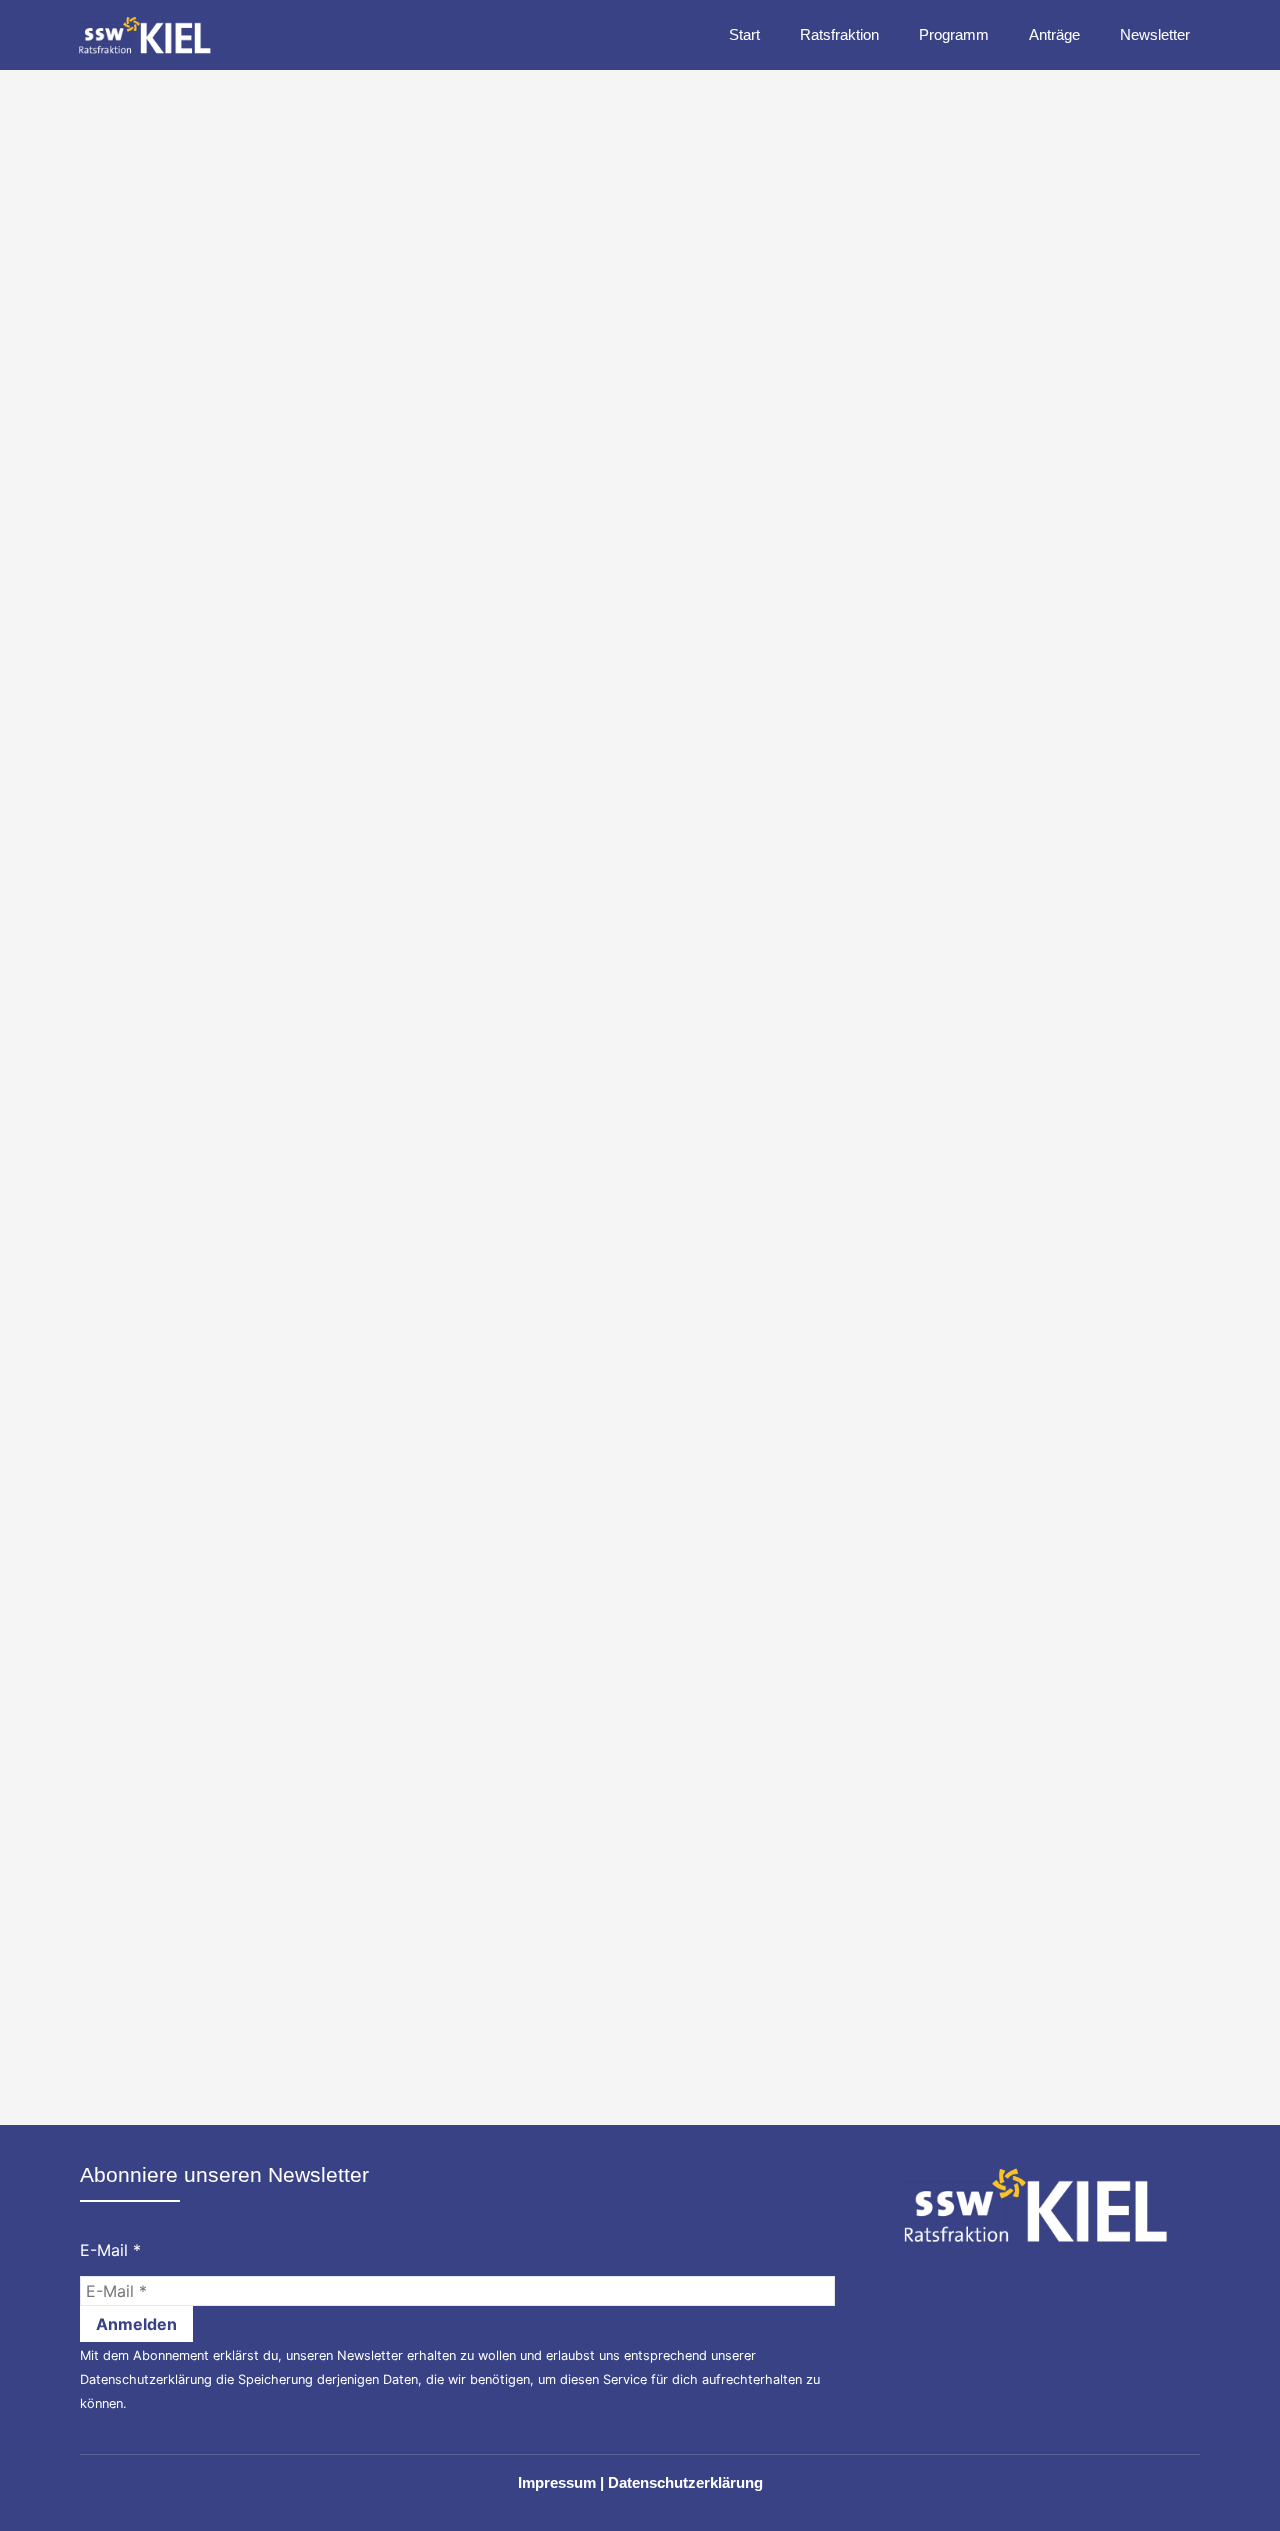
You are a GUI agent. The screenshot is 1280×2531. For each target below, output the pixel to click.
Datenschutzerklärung (146, 2379)
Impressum (557, 2482)
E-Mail (110, 2250)
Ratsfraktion (839, 34)
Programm (954, 34)
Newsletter (1155, 34)
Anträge (1054, 34)
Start (744, 34)
